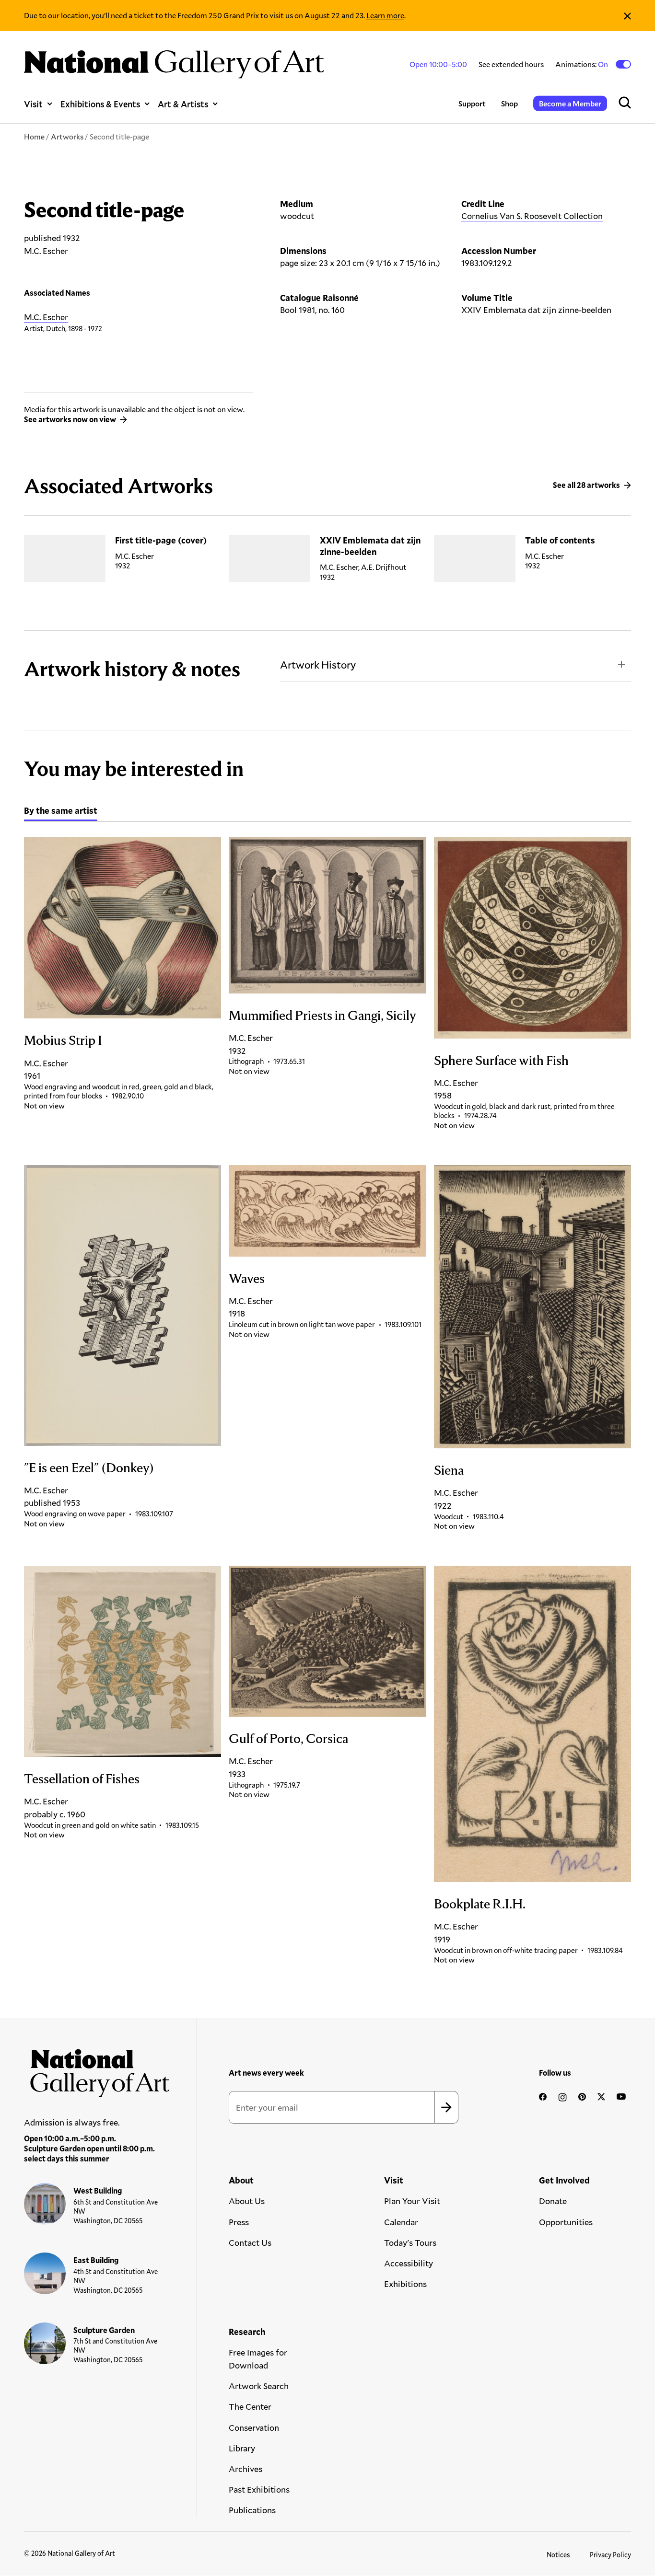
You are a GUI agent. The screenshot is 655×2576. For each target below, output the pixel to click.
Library (242, 2448)
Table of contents (560, 540)
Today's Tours (410, 2242)
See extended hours (511, 64)
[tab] (61, 812)
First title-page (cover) (161, 540)
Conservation (254, 2427)
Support (472, 103)
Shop (509, 103)
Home (34, 136)
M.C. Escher (46, 317)
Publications (252, 2510)
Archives (246, 2469)
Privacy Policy (610, 2555)
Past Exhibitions (259, 2489)
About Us (247, 2201)
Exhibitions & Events (100, 104)
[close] (627, 16)
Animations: (582, 64)
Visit (33, 104)
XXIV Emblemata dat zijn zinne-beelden (370, 546)
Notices (558, 2555)
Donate (553, 2201)
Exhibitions (405, 2284)
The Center (250, 2406)
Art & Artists (183, 104)
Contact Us (250, 2242)
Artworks (67, 136)
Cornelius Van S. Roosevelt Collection (532, 216)
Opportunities (566, 2222)
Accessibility (409, 2263)
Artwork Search (259, 2386)
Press (239, 2222)
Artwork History (318, 664)
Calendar (401, 2222)
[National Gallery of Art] (97, 2070)
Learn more (385, 15)
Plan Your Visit (412, 2201)
